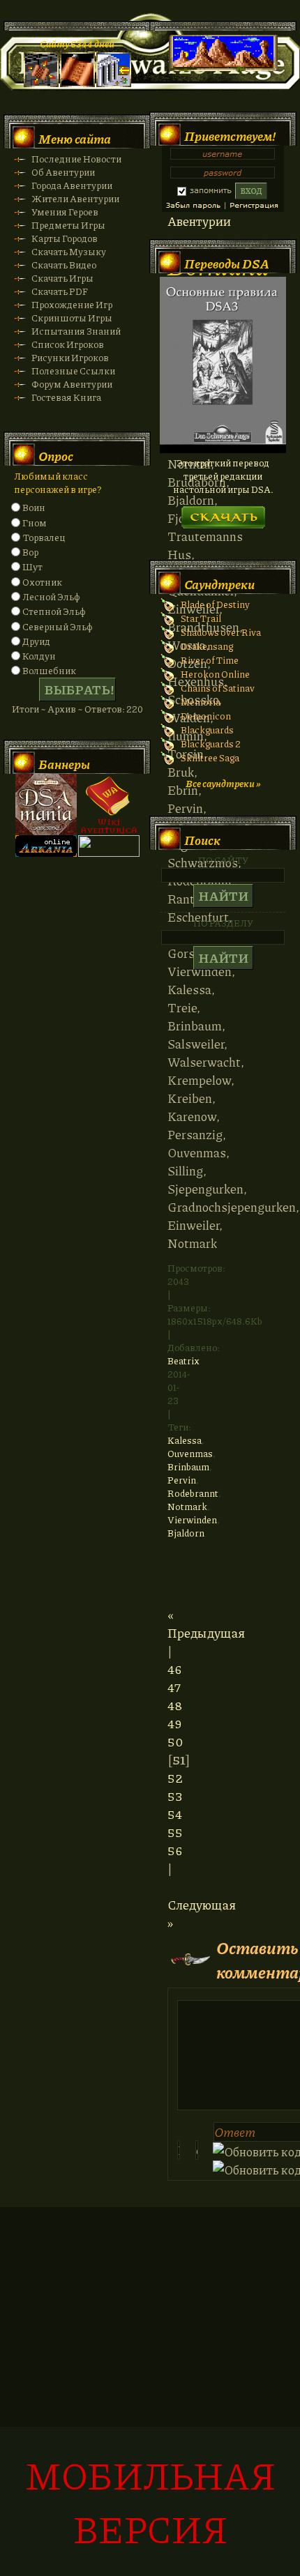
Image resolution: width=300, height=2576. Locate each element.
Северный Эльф (58, 626)
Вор (30, 552)
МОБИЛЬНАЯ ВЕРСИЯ (150, 2501)
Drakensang (207, 646)
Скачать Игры (62, 278)
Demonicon (206, 716)
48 (175, 1705)
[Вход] (114, 83)
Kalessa (185, 1440)
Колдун (39, 656)
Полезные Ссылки (73, 371)
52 (175, 1778)
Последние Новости (76, 159)
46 (175, 1669)
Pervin (182, 1480)
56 (175, 1850)
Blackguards (207, 730)
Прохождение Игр (72, 304)
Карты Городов (65, 238)
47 (174, 1687)
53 (175, 1796)
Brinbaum (188, 1466)
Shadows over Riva (221, 632)
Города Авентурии (72, 185)
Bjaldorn (186, 1533)
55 (175, 1832)
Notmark (187, 1506)
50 (175, 1742)
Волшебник (49, 670)
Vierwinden (192, 1519)
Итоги (25, 709)
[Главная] (41, 83)
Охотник (42, 582)
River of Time (210, 660)
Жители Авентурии (75, 198)
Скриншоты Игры (72, 318)
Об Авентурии (63, 172)
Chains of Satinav (218, 688)
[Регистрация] (77, 83)
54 (175, 1814)
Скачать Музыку (69, 251)
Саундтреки (219, 584)
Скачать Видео (64, 265)
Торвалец (44, 537)
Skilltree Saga (210, 757)
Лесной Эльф (51, 596)
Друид (36, 641)
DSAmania (46, 805)
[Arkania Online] (46, 853)
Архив (62, 709)
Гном (35, 523)
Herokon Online (215, 674)
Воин (34, 507)
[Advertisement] (150, 2399)
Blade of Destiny (215, 604)
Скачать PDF (60, 291)
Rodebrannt (193, 1493)
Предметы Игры (68, 225)
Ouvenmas (190, 1453)
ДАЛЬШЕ (223, 513)
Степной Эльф (54, 611)
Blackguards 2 (211, 744)
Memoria (201, 702)
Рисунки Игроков (70, 357)
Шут (32, 566)
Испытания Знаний (76, 331)
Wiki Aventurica (109, 805)
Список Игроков (68, 344)
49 (174, 1723)
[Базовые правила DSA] (223, 449)
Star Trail (201, 618)
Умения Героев (65, 212)
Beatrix (183, 1361)
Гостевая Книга (66, 397)
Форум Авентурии (72, 384)
